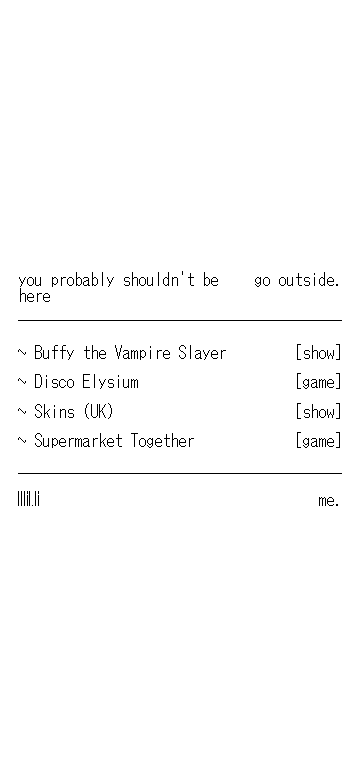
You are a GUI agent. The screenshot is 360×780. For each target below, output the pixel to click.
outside (306, 279)
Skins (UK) (74, 411)
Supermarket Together (114, 440)
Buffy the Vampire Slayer (130, 352)
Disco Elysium (86, 381)
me (326, 499)
